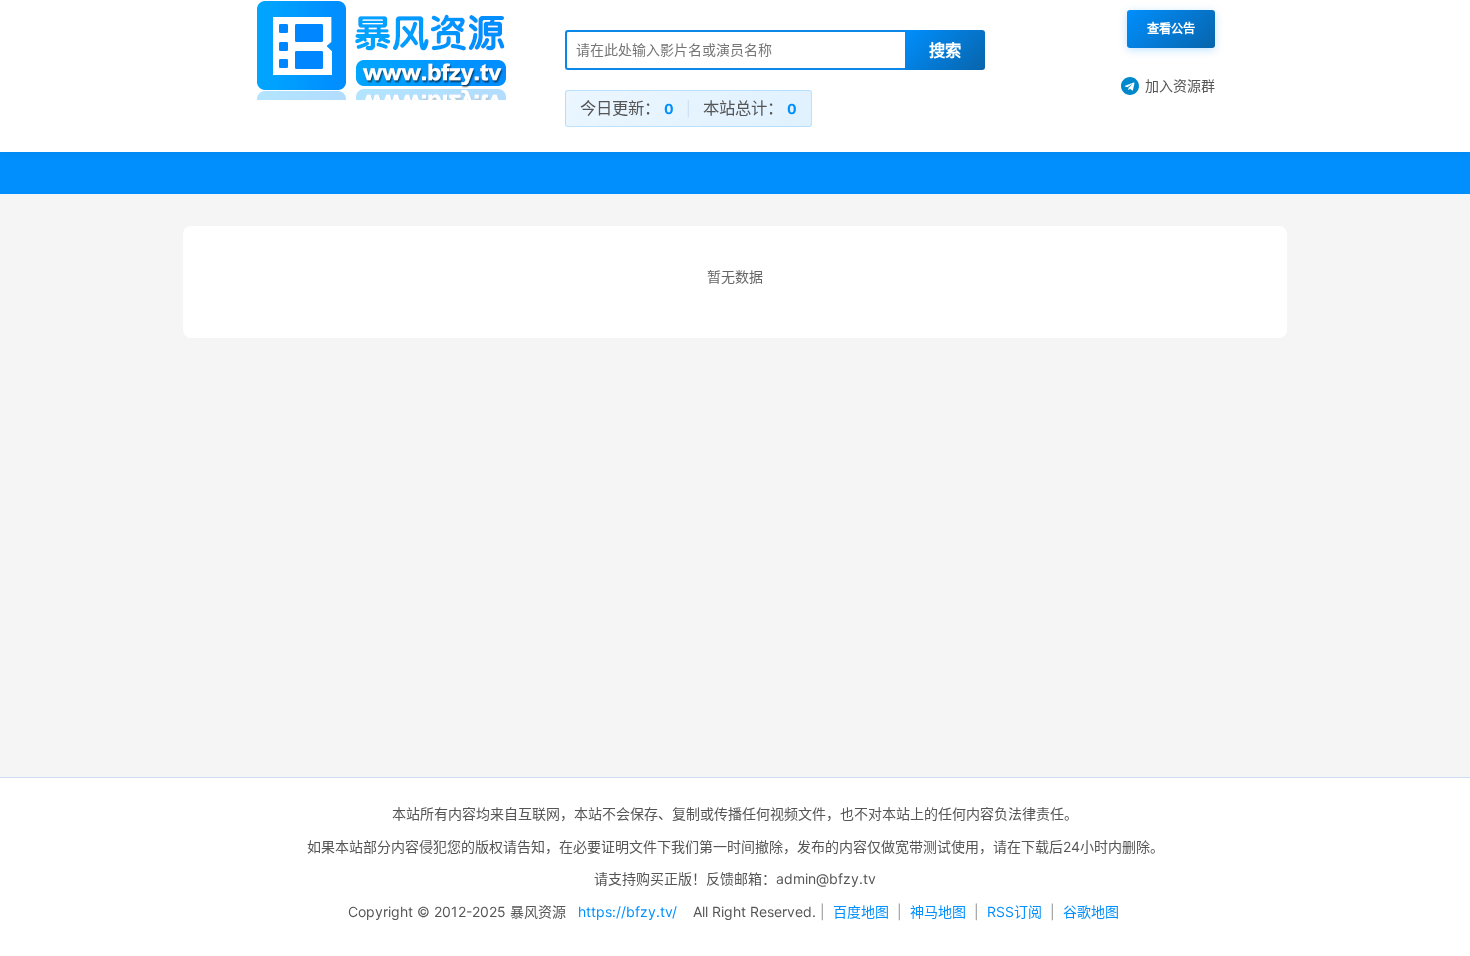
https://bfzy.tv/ (627, 911)
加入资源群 (1180, 85)
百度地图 (861, 911)
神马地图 (938, 911)
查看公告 (1171, 28)
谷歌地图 (1091, 911)
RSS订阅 (1014, 911)
